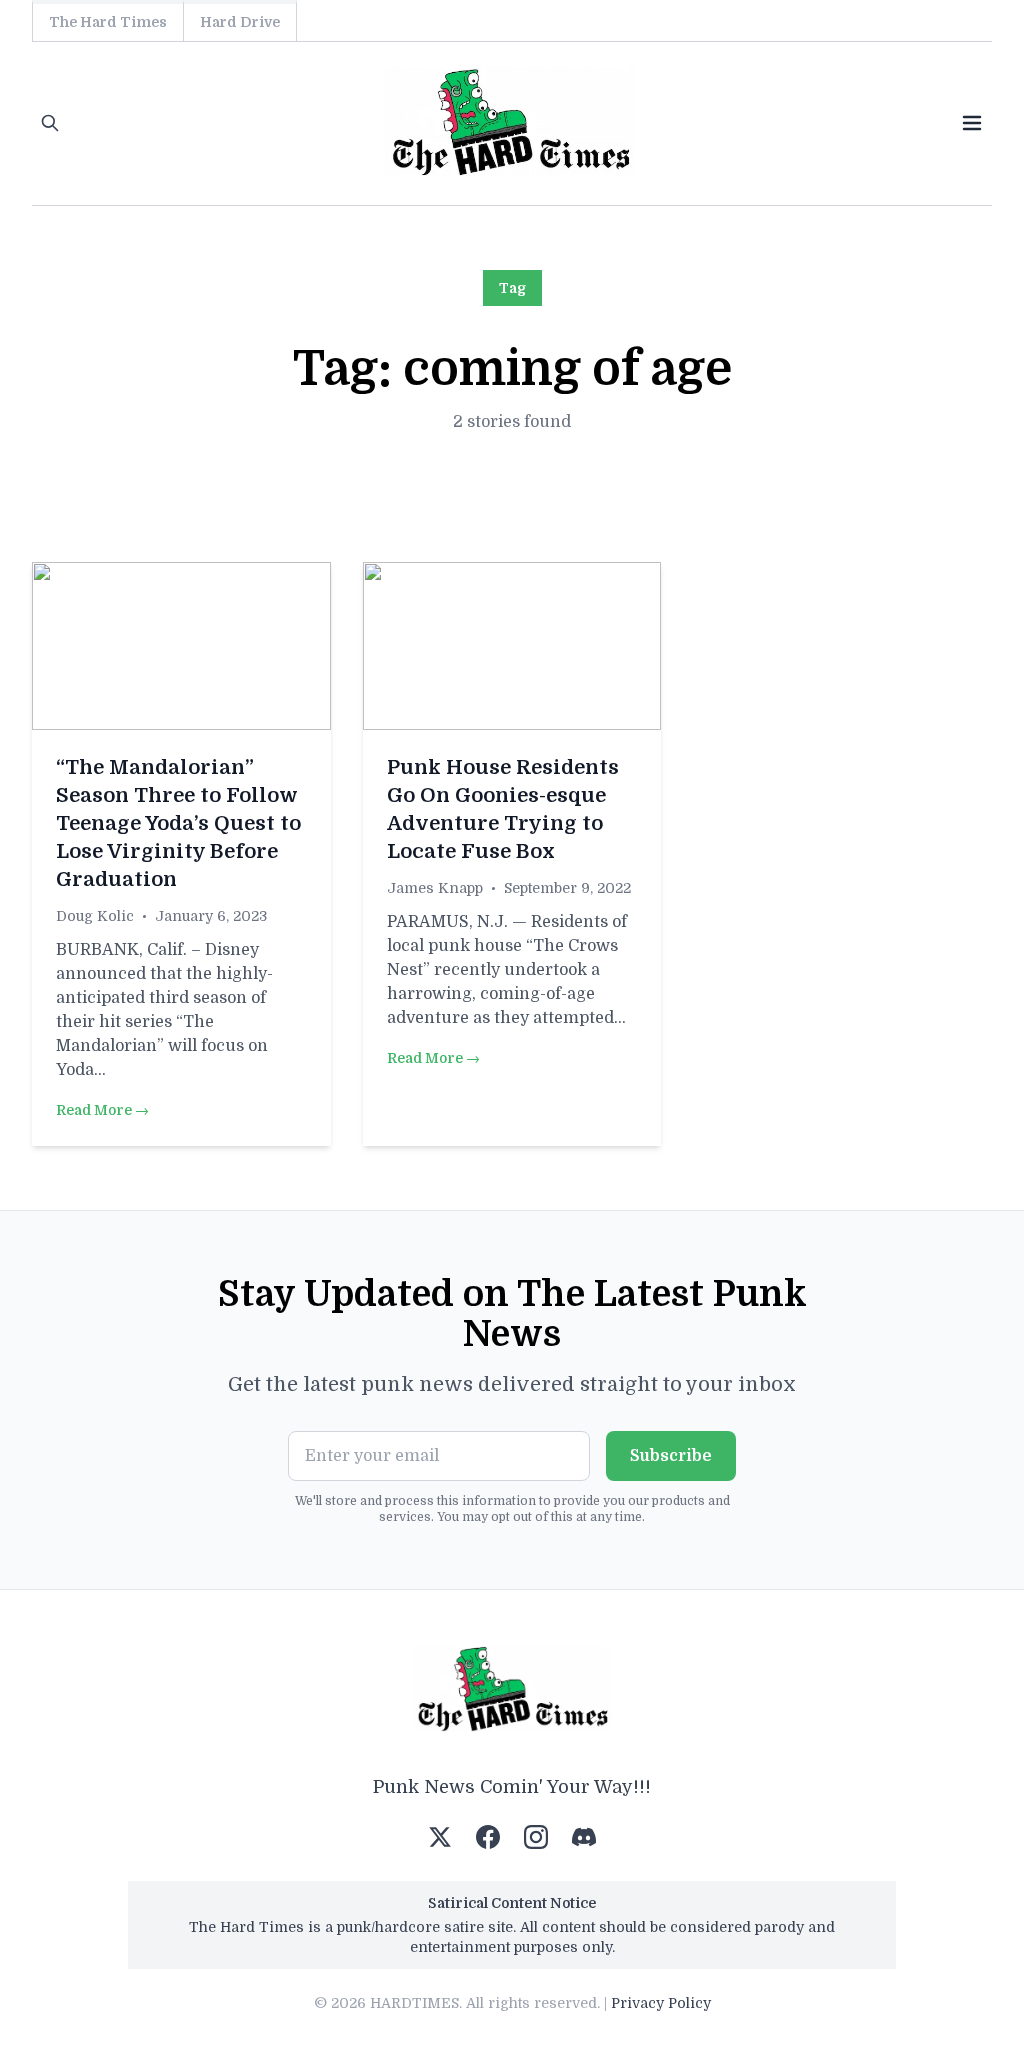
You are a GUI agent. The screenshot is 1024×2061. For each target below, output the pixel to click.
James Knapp (435, 888)
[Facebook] (488, 1837)
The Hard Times (108, 22)
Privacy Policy (661, 2003)
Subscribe (671, 1456)
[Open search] (50, 123)
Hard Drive (240, 22)
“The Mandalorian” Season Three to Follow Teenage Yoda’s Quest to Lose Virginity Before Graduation (178, 823)
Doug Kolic (95, 916)
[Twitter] (440, 1837)
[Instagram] (536, 1837)
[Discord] (584, 1837)
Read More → (102, 1110)
